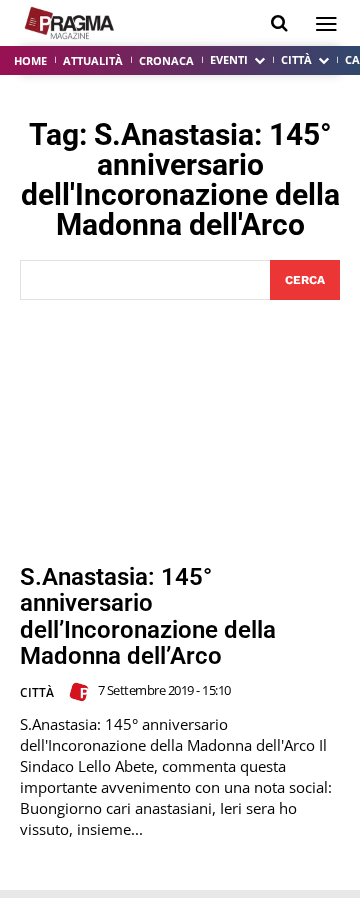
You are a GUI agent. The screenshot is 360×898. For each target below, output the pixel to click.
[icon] (279, 23)
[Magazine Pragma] (70, 23)
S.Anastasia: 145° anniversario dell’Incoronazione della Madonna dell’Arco (148, 616)
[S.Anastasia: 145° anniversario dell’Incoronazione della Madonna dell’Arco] (180, 432)
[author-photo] (82, 692)
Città (37, 692)
